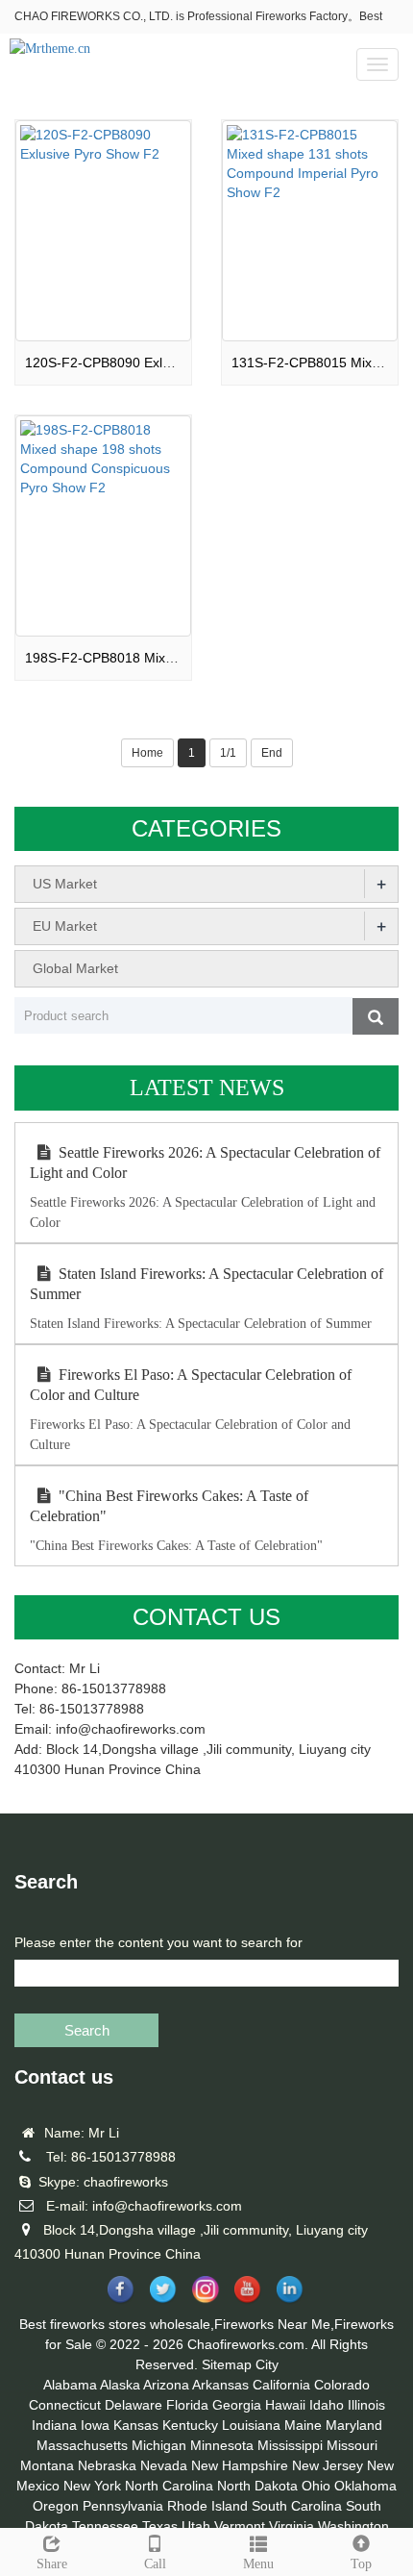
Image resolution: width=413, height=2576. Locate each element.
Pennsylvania (123, 2506)
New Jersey (328, 2465)
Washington (353, 2526)
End (272, 753)
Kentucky (190, 2425)
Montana (47, 2465)
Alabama (70, 2385)
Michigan (159, 2445)
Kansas (136, 2425)
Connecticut (65, 2405)
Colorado (342, 2385)
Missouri (352, 2445)
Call (155, 2564)
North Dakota (257, 2486)
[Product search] (376, 1016)
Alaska (120, 2385)
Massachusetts (82, 2445)
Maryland (354, 2425)
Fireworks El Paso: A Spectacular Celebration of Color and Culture (191, 1385)
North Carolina (169, 2486)
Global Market (75, 968)
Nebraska (107, 2465)
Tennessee (105, 2526)
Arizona (166, 2385)
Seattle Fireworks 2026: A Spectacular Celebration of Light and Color (205, 1163)
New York (92, 2486)
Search (87, 2030)
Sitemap (227, 2364)
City (267, 2364)
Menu (258, 2564)
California (281, 2385)
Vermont (240, 2526)
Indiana (54, 2425)
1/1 (228, 753)
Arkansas (220, 2385)
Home (147, 753)
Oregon (56, 2506)
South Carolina (297, 2506)
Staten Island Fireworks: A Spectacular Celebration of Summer (206, 1284)
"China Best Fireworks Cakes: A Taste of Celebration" (169, 1506)
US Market (65, 884)
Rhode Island (207, 2506)
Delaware (134, 2405)
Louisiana (251, 2425)
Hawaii (285, 2405)
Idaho (327, 2405)
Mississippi (290, 2445)
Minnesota (222, 2445)
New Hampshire (240, 2465)
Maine (303, 2425)
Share (52, 2564)
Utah (196, 2526)
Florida (187, 2405)
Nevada (164, 2465)
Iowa (95, 2425)
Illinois (366, 2405)
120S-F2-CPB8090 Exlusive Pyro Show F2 (154, 363)
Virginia (292, 2526)
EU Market (65, 926)
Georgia (237, 2405)
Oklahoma (365, 2486)
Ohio (316, 2486)
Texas (160, 2526)
